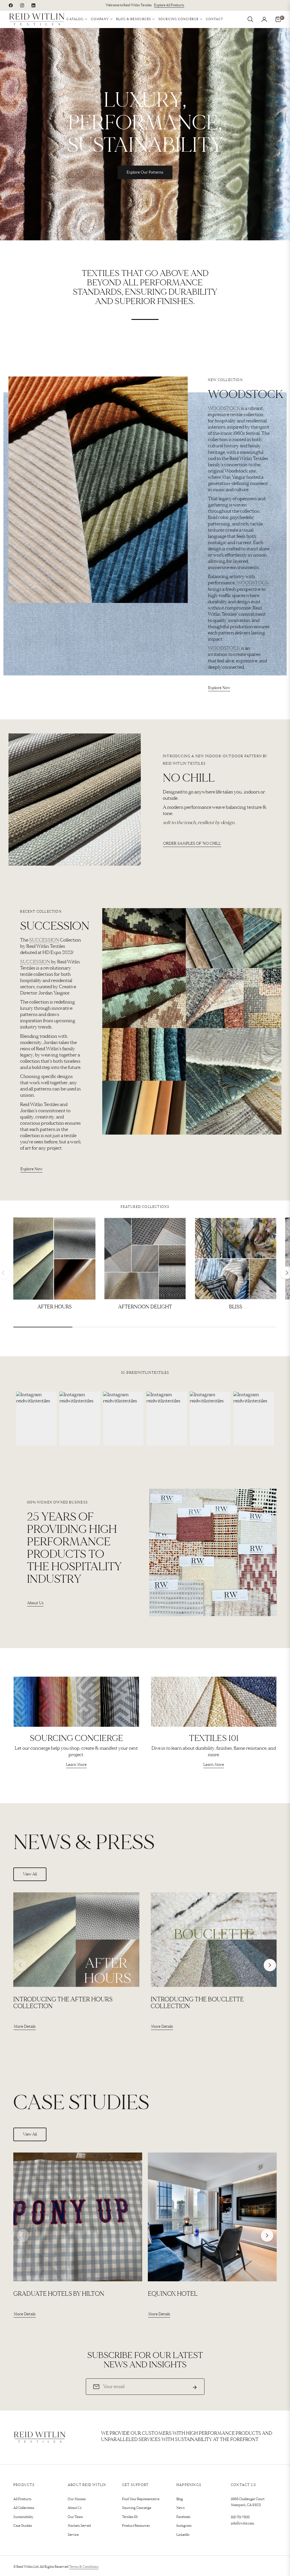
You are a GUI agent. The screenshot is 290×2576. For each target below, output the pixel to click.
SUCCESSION (44, 940)
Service (73, 2535)
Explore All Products (169, 5)
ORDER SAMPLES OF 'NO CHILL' (192, 843)
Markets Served (79, 2526)
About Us (35, 1603)
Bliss (236, 1307)
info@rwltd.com (243, 2523)
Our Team (75, 2517)
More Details (25, 2026)
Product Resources (136, 2526)
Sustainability (23, 2517)
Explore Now (219, 688)
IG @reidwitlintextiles (145, 1373)
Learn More (76, 1765)
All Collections (24, 2508)
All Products (22, 2499)
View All (30, 1874)
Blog (180, 2499)
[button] (250, 19)
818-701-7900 (240, 2517)
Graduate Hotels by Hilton (59, 2294)
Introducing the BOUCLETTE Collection (197, 2003)
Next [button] (270, 1965)
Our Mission (77, 2499)
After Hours (55, 1307)
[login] (264, 19)
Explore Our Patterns (145, 172)
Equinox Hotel (173, 2294)
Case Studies (23, 2526)
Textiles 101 (130, 2517)
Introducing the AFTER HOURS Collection (63, 2003)
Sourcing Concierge (137, 2508)
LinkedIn (183, 2535)
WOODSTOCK (224, 408)
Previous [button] (20, 1965)
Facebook (184, 2517)
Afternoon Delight (145, 1307)
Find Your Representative (141, 2499)
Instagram (184, 2526)
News (181, 2508)
